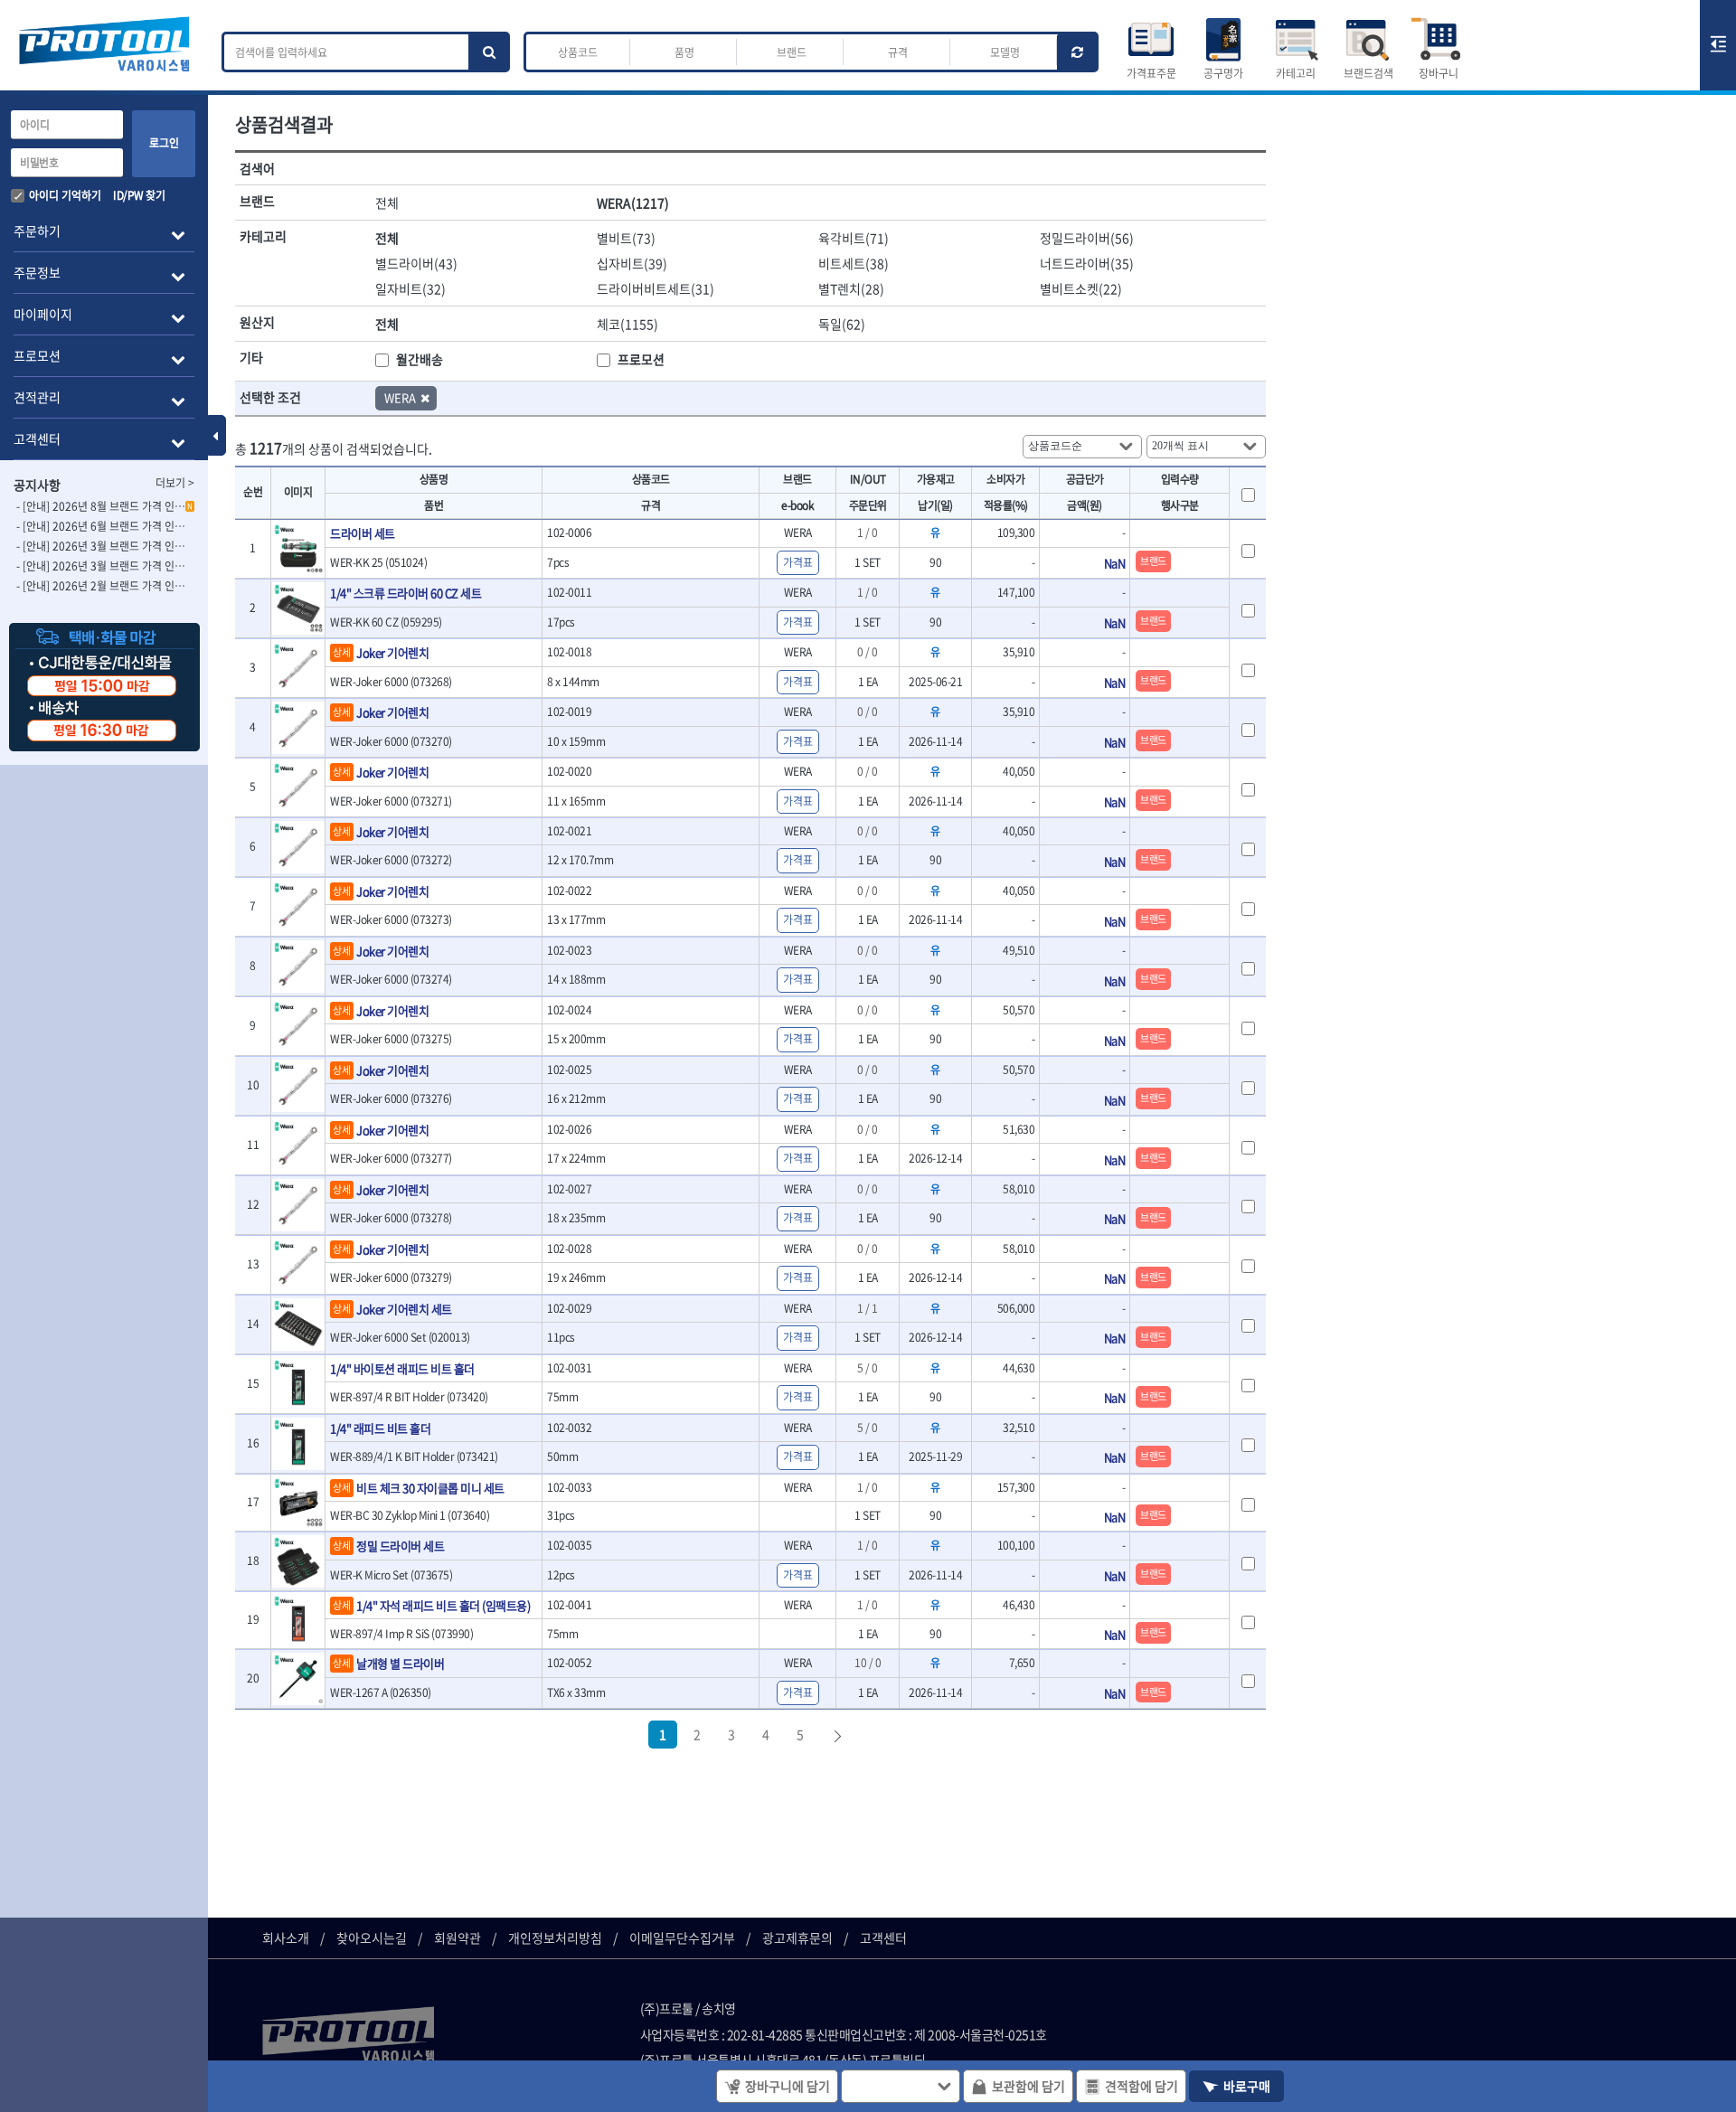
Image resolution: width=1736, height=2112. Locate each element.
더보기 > (175, 483)
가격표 (798, 562)
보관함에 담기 (1028, 2086)
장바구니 (1439, 73)
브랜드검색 (1368, 73)
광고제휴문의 (797, 1938)
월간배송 (420, 359)
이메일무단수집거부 (682, 1938)
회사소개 (286, 1938)
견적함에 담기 (1142, 2086)
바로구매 (1247, 2086)
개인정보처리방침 (555, 1938)
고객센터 (883, 1938)
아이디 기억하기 (65, 195)
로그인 (164, 143)
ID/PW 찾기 (139, 195)
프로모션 (641, 359)
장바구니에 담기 (788, 2086)
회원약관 (458, 1938)
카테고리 (1296, 73)
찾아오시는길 (372, 1938)
